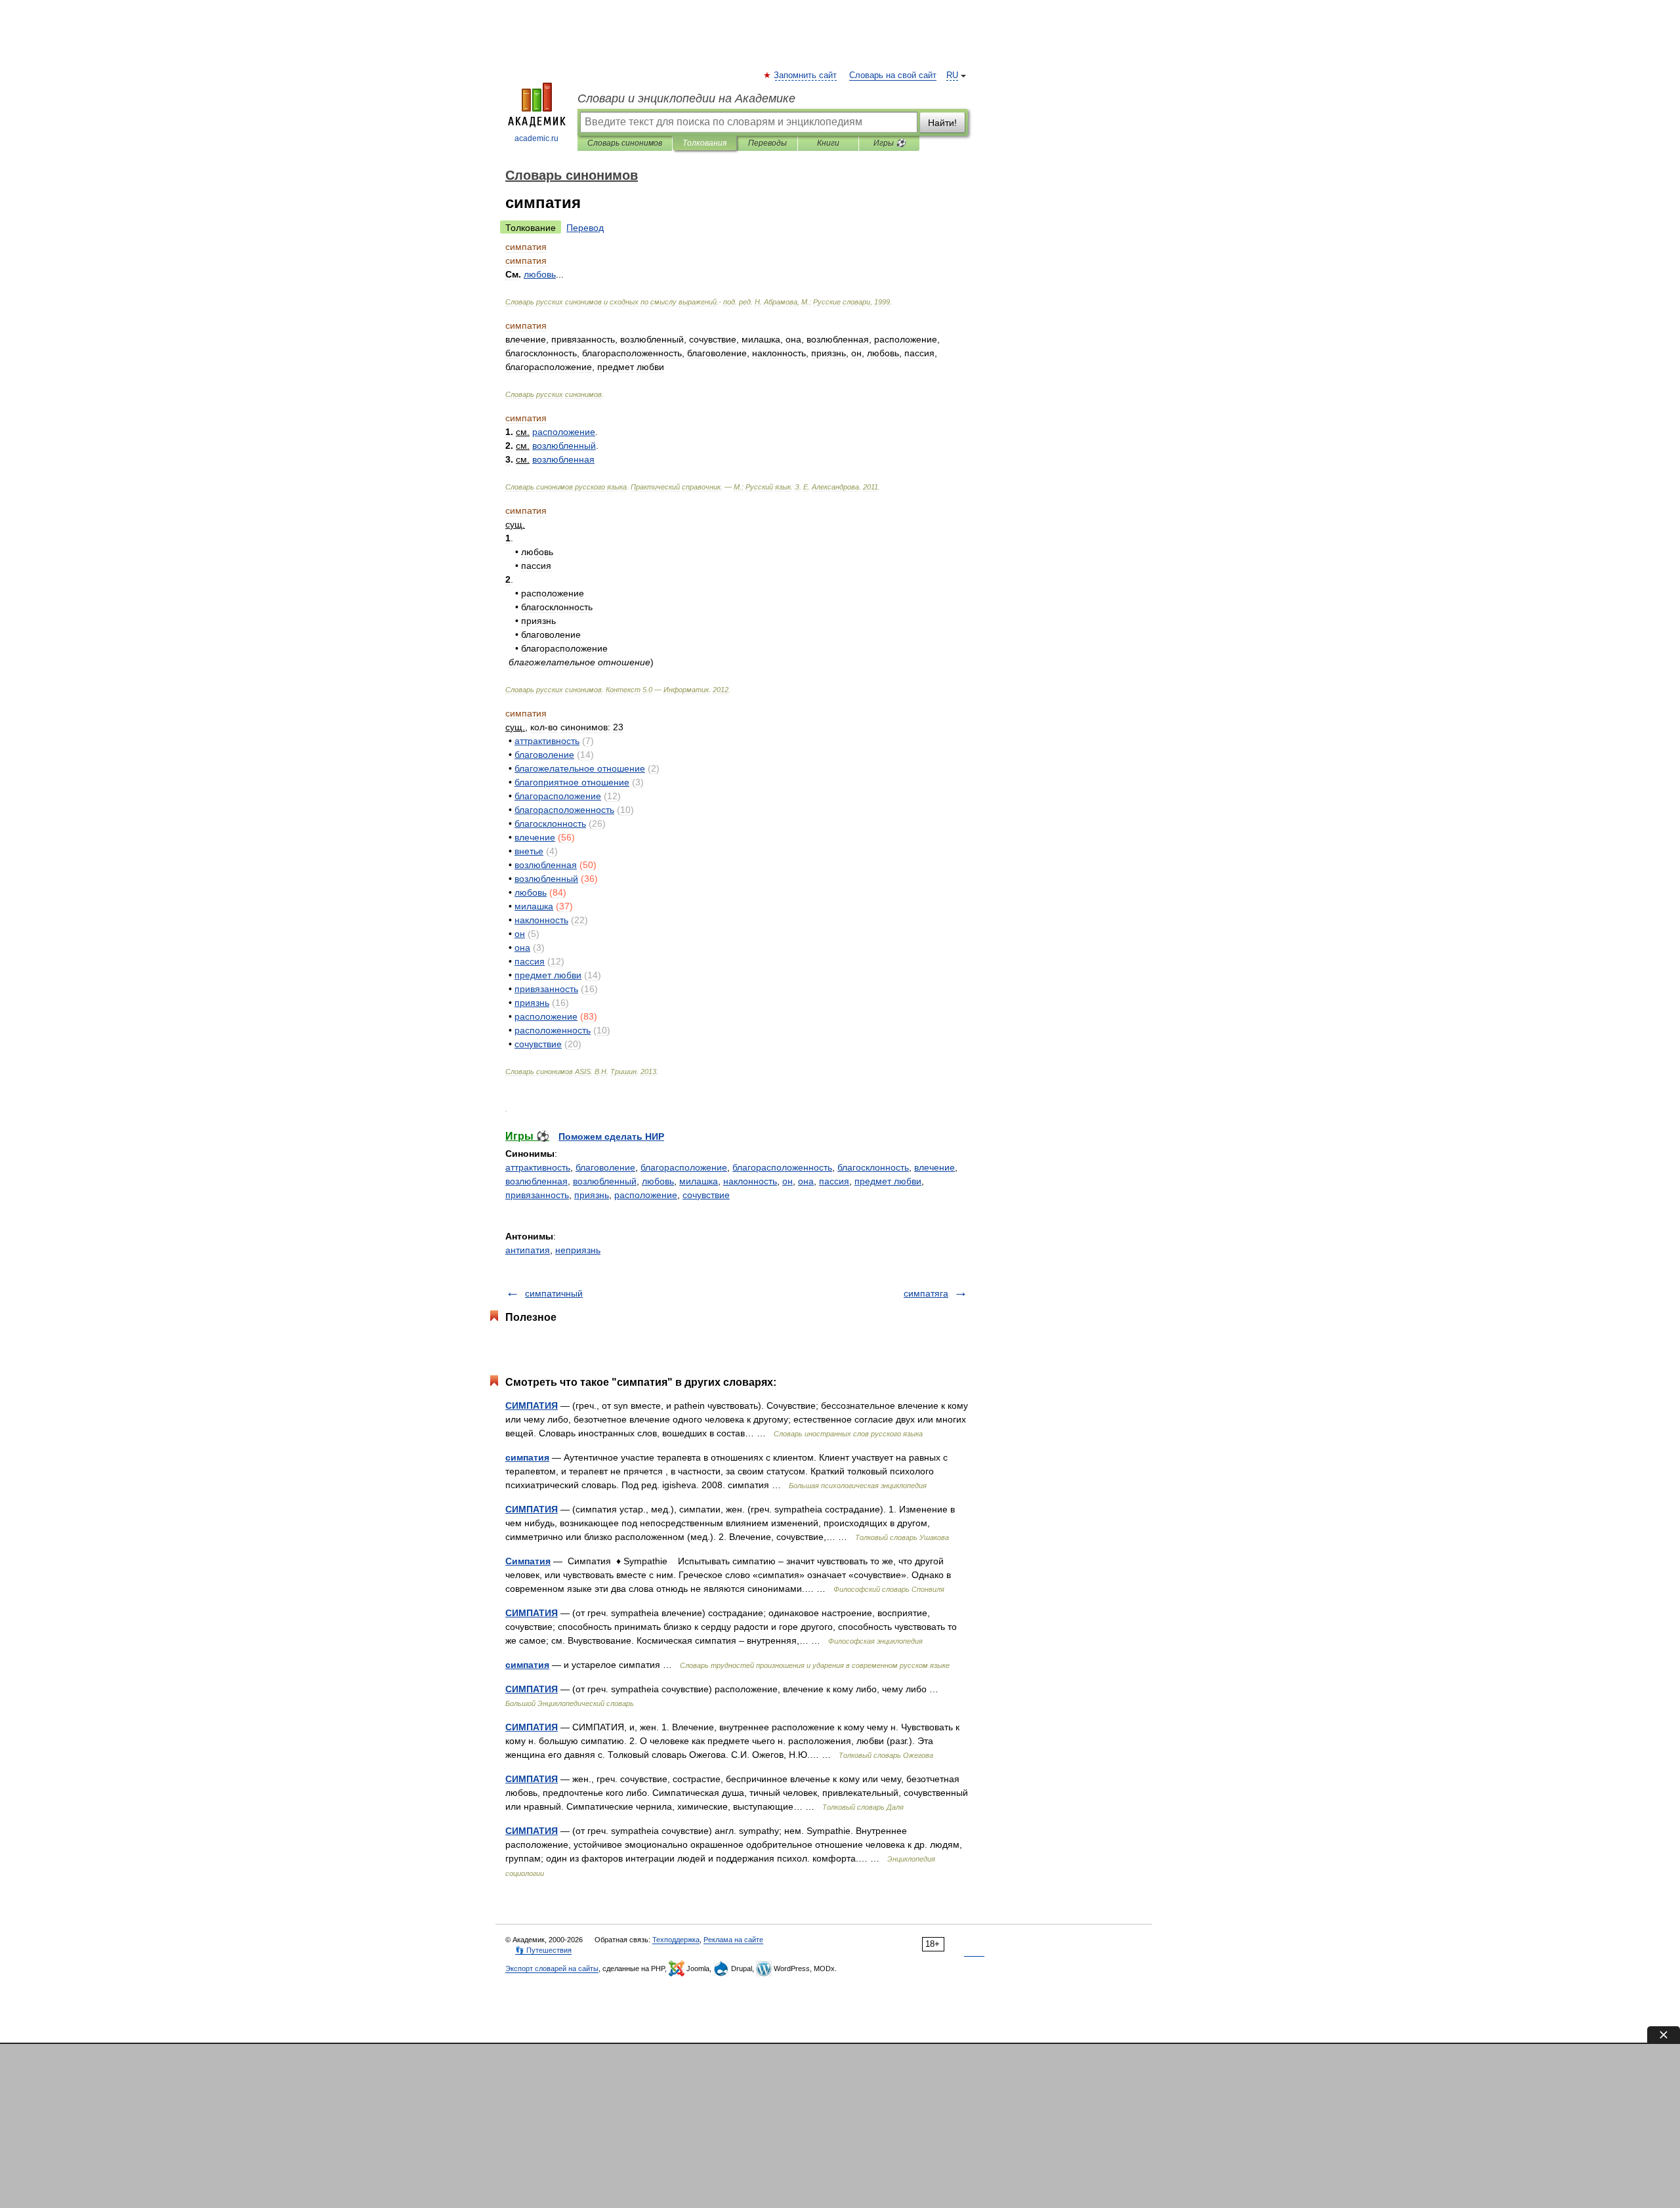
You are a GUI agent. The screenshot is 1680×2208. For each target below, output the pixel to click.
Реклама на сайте (733, 1940)
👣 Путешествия (543, 1950)
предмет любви (888, 1181)
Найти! (942, 123)
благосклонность (873, 1167)
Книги (828, 143)
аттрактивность (538, 1167)
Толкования (704, 143)
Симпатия (528, 1561)
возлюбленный (605, 1181)
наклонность (750, 1181)
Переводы (767, 143)
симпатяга (926, 1293)
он (787, 1181)
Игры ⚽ (890, 143)
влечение (934, 1167)
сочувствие (706, 1195)
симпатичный (554, 1293)
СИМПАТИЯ (532, 1406)
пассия (834, 1181)
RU (952, 75)
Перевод (585, 228)
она (806, 1181)
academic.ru (536, 138)
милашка (699, 1181)
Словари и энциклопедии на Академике (686, 98)
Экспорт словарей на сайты (552, 1968)
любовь (658, 1181)
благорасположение (684, 1167)
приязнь (592, 1195)
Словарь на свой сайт (893, 75)
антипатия (528, 1250)
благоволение (605, 1167)
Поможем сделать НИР (611, 1136)
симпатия (527, 1457)
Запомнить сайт (806, 75)
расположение (646, 1195)
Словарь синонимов (625, 143)
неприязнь (578, 1250)
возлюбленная (536, 1181)
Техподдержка (676, 1940)
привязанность (537, 1195)
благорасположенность (782, 1167)
